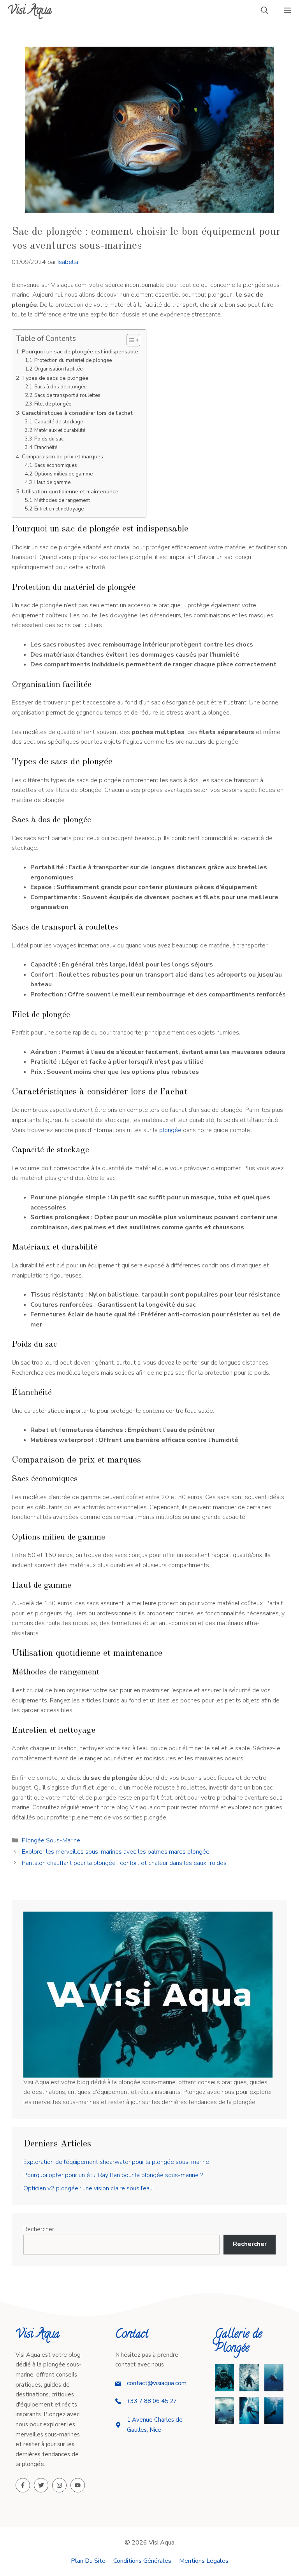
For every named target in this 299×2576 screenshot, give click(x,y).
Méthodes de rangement (62, 500)
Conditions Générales (142, 2561)
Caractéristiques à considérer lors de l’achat (77, 413)
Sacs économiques (56, 465)
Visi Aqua (30, 11)
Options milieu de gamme (63, 474)
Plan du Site (88, 2561)
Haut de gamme (52, 482)
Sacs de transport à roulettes (67, 395)
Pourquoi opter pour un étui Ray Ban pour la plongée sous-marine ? (113, 2175)
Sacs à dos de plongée (60, 387)
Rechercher (39, 2229)
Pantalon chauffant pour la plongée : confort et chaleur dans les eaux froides (124, 1863)
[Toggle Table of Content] (129, 340)
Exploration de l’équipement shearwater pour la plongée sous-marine (116, 2162)
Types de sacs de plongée (55, 378)
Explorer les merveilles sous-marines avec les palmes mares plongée (116, 1852)
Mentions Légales (204, 2561)
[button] (265, 12)
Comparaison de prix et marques (62, 456)
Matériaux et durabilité (60, 430)
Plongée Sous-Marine (51, 1840)
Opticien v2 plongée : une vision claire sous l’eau (88, 2188)
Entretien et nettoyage (59, 509)
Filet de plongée (53, 404)
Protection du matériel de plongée (73, 360)
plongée (170, 1130)
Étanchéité (46, 447)
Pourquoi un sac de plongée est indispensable (80, 351)
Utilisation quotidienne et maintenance (70, 491)
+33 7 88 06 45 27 (152, 2401)
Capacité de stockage (59, 422)
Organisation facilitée (58, 369)
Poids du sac (49, 439)
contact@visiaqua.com (157, 2383)
